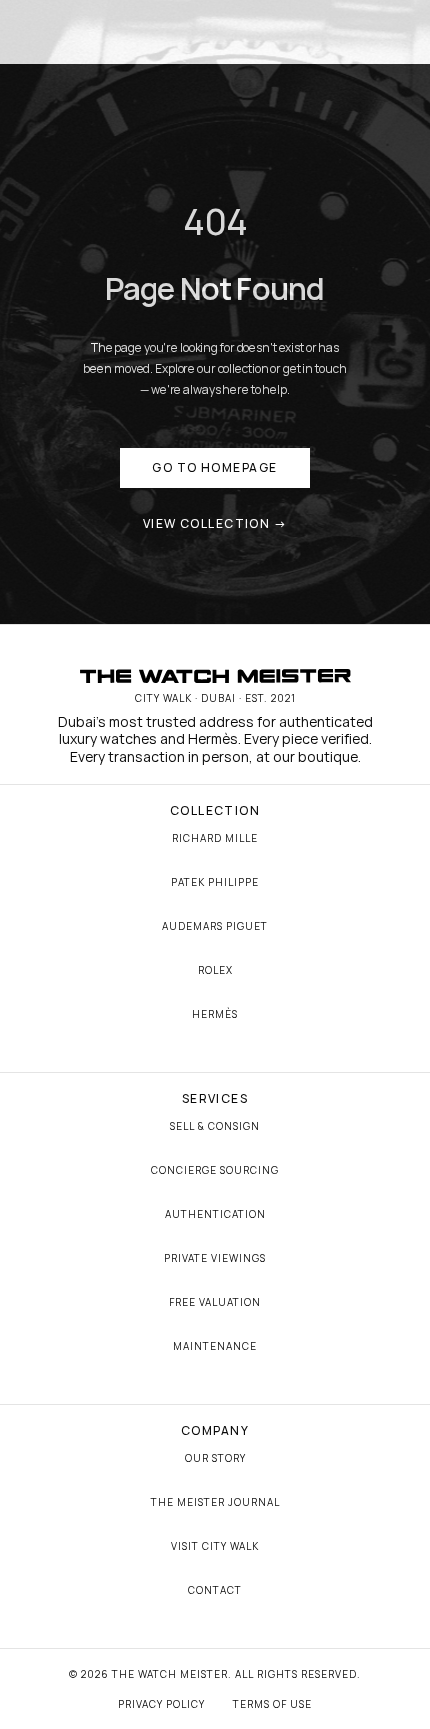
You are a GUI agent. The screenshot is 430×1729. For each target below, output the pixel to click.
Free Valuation (215, 1302)
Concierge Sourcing (215, 1170)
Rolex (215, 970)
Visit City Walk (215, 1546)
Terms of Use (272, 1704)
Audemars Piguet (215, 926)
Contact (215, 1590)
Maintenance (215, 1346)
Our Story (215, 1458)
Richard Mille (215, 838)
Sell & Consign (215, 1126)
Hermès (215, 1014)
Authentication (215, 1214)
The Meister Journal (215, 1502)
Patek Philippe (215, 882)
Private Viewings (215, 1258)
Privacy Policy (161, 1704)
